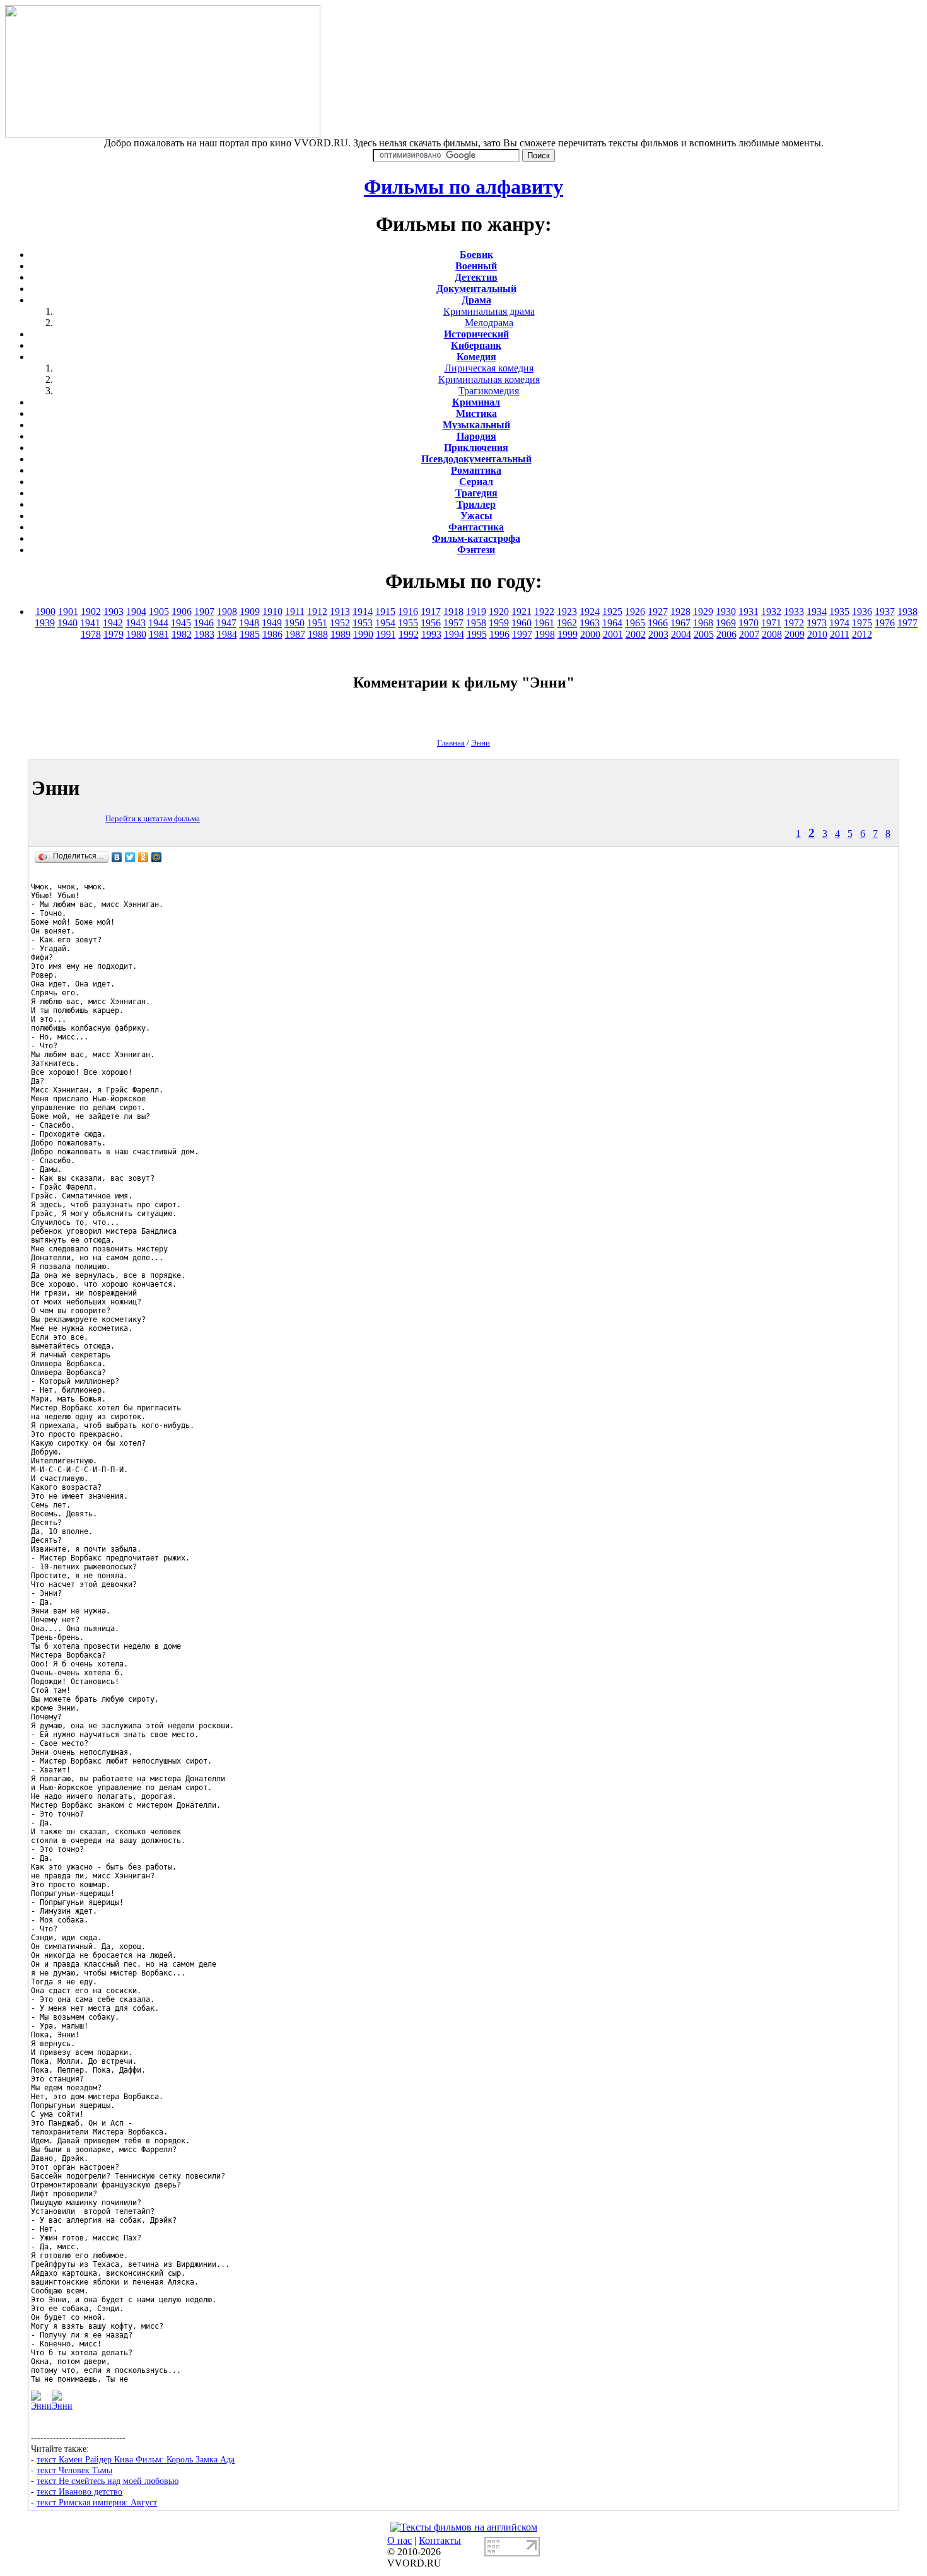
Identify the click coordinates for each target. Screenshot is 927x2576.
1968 (703, 623)
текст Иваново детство (79, 2491)
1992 (409, 634)
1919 (476, 612)
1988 (318, 634)
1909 (250, 612)
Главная (451, 743)
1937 (885, 612)
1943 (136, 623)
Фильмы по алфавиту (463, 187)
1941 (90, 623)
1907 (204, 612)
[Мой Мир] (157, 857)
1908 (227, 612)
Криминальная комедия (489, 379)
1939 (45, 623)
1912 (317, 612)
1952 (340, 623)
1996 (499, 634)
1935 (839, 612)
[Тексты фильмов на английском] (464, 2527)
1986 (272, 634)
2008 (772, 634)
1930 (726, 612)
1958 (476, 623)
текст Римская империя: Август (97, 2502)
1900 (45, 612)
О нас (399, 2540)
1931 (749, 612)
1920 (499, 612)
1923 (567, 612)
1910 (272, 612)
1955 (408, 623)
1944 (158, 623)
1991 (386, 634)
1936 (862, 612)
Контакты (440, 2540)
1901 (68, 612)
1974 (839, 623)
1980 (136, 634)
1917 (431, 612)
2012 (862, 634)
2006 (726, 634)
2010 (817, 634)
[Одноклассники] (143, 857)
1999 (568, 634)
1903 (114, 612)
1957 (453, 623)
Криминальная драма (489, 311)
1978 (91, 634)
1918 (453, 612)
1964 (612, 623)
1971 (771, 623)
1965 (635, 623)
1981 (159, 634)
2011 (840, 634)
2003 (658, 634)
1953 (363, 623)
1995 (477, 634)
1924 (590, 612)
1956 (431, 623)
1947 (226, 623)
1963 (590, 623)
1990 (363, 634)
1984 (227, 634)
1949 (272, 623)
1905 (159, 612)
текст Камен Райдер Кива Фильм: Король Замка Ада (136, 2459)
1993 (431, 634)
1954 (385, 623)
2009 (795, 634)
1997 (522, 634)
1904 (136, 612)
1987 (295, 634)
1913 (340, 612)
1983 (204, 634)
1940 (67, 623)
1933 (794, 612)
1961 (544, 623)
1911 (295, 612)
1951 (317, 623)
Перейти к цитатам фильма (153, 818)
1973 (817, 623)
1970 (749, 623)
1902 (91, 612)
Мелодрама (489, 323)
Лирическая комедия (489, 368)
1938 (907, 612)
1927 (658, 612)
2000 (590, 634)
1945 (181, 623)
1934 (817, 612)
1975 (862, 623)
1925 (612, 612)
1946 (204, 623)
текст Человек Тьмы (74, 2470)
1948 (249, 623)
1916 (408, 612)
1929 (703, 612)
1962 (567, 623)
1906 (182, 612)
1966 (658, 623)
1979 (114, 634)
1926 (635, 612)
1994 (454, 634)
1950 (294, 623)
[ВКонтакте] (117, 857)
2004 (681, 634)
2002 (636, 634)
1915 (385, 612)
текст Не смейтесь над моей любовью (108, 2481)
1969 (726, 623)
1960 (522, 623)
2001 (613, 634)
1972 (794, 623)
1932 (771, 612)
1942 (113, 623)
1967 (680, 623)
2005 (704, 634)
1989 (341, 634)
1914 (363, 612)
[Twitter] (130, 857)
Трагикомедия (489, 391)
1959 (499, 623)
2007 (749, 634)
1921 (522, 612)
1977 (907, 623)
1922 (544, 612)
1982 (182, 634)
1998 (545, 634)
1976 (885, 623)
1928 (680, 612)
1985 (250, 634)
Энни (481, 743)
